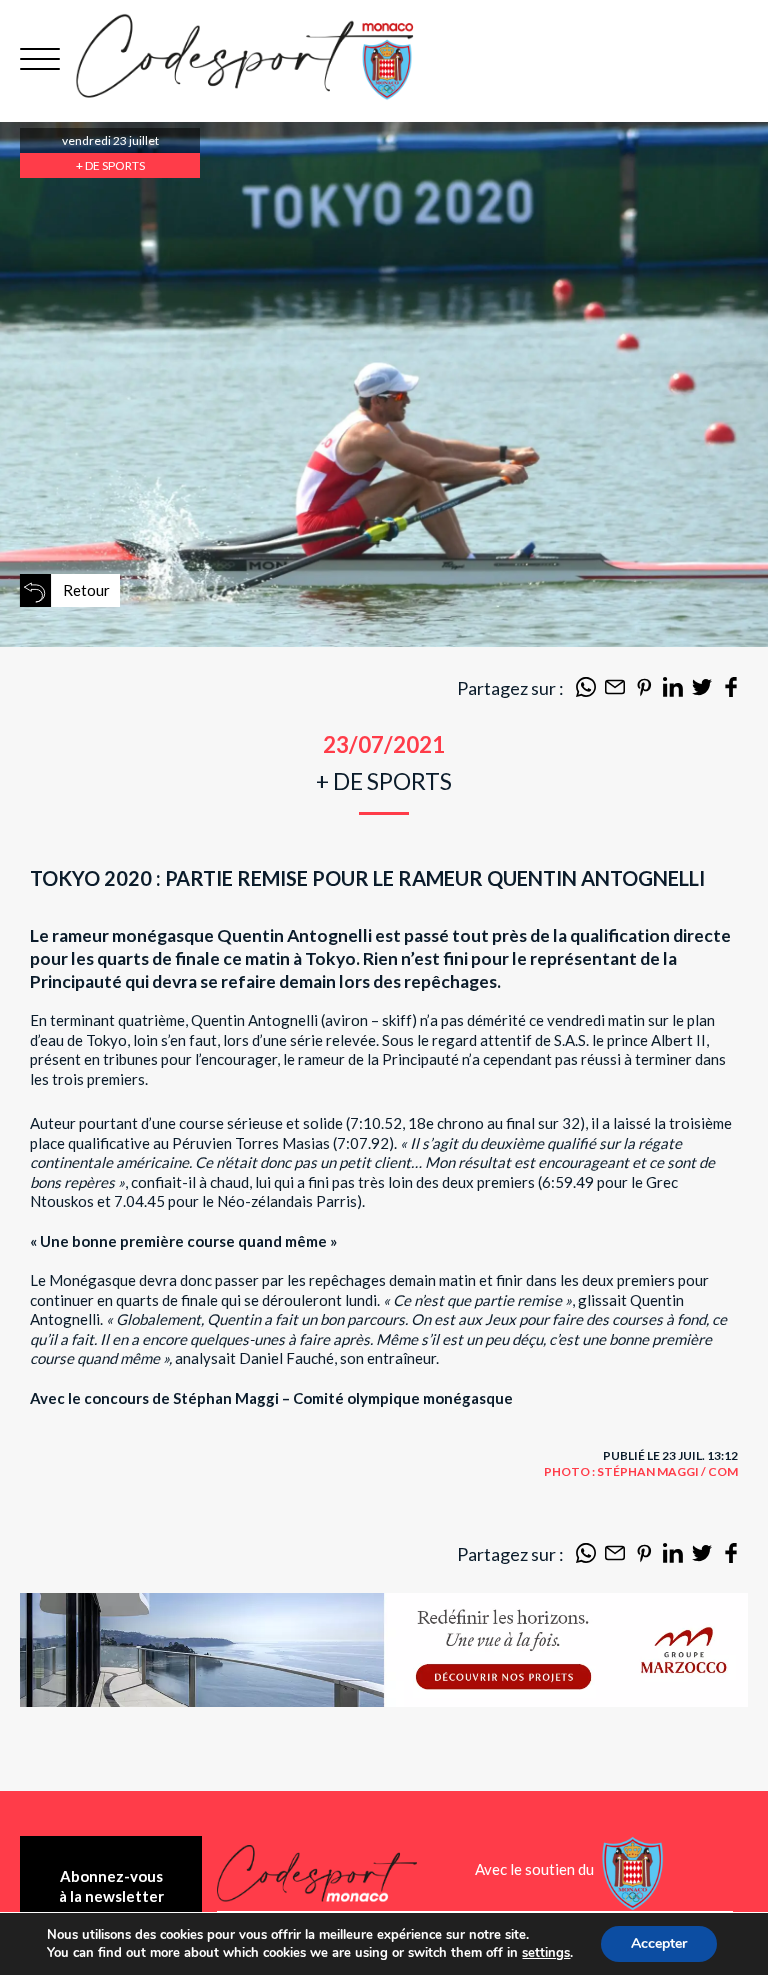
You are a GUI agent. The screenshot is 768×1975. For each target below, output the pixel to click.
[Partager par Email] (615, 691)
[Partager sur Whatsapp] (586, 691)
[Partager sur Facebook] (731, 691)
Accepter (659, 1943)
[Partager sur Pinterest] (644, 691)
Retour (86, 590)
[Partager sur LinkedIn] (673, 691)
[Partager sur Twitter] (702, 691)
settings (546, 1953)
